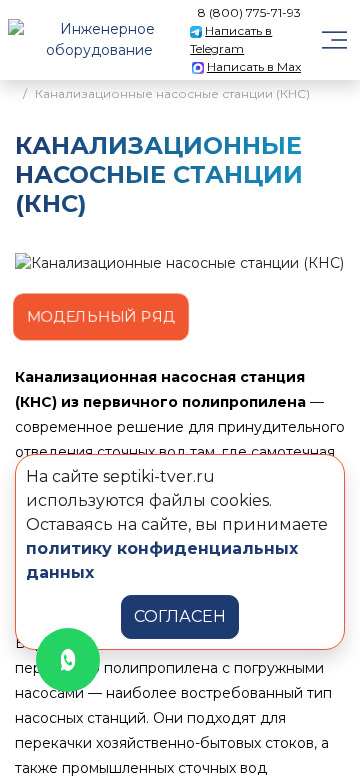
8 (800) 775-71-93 (249, 12)
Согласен (180, 616)
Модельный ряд (100, 317)
